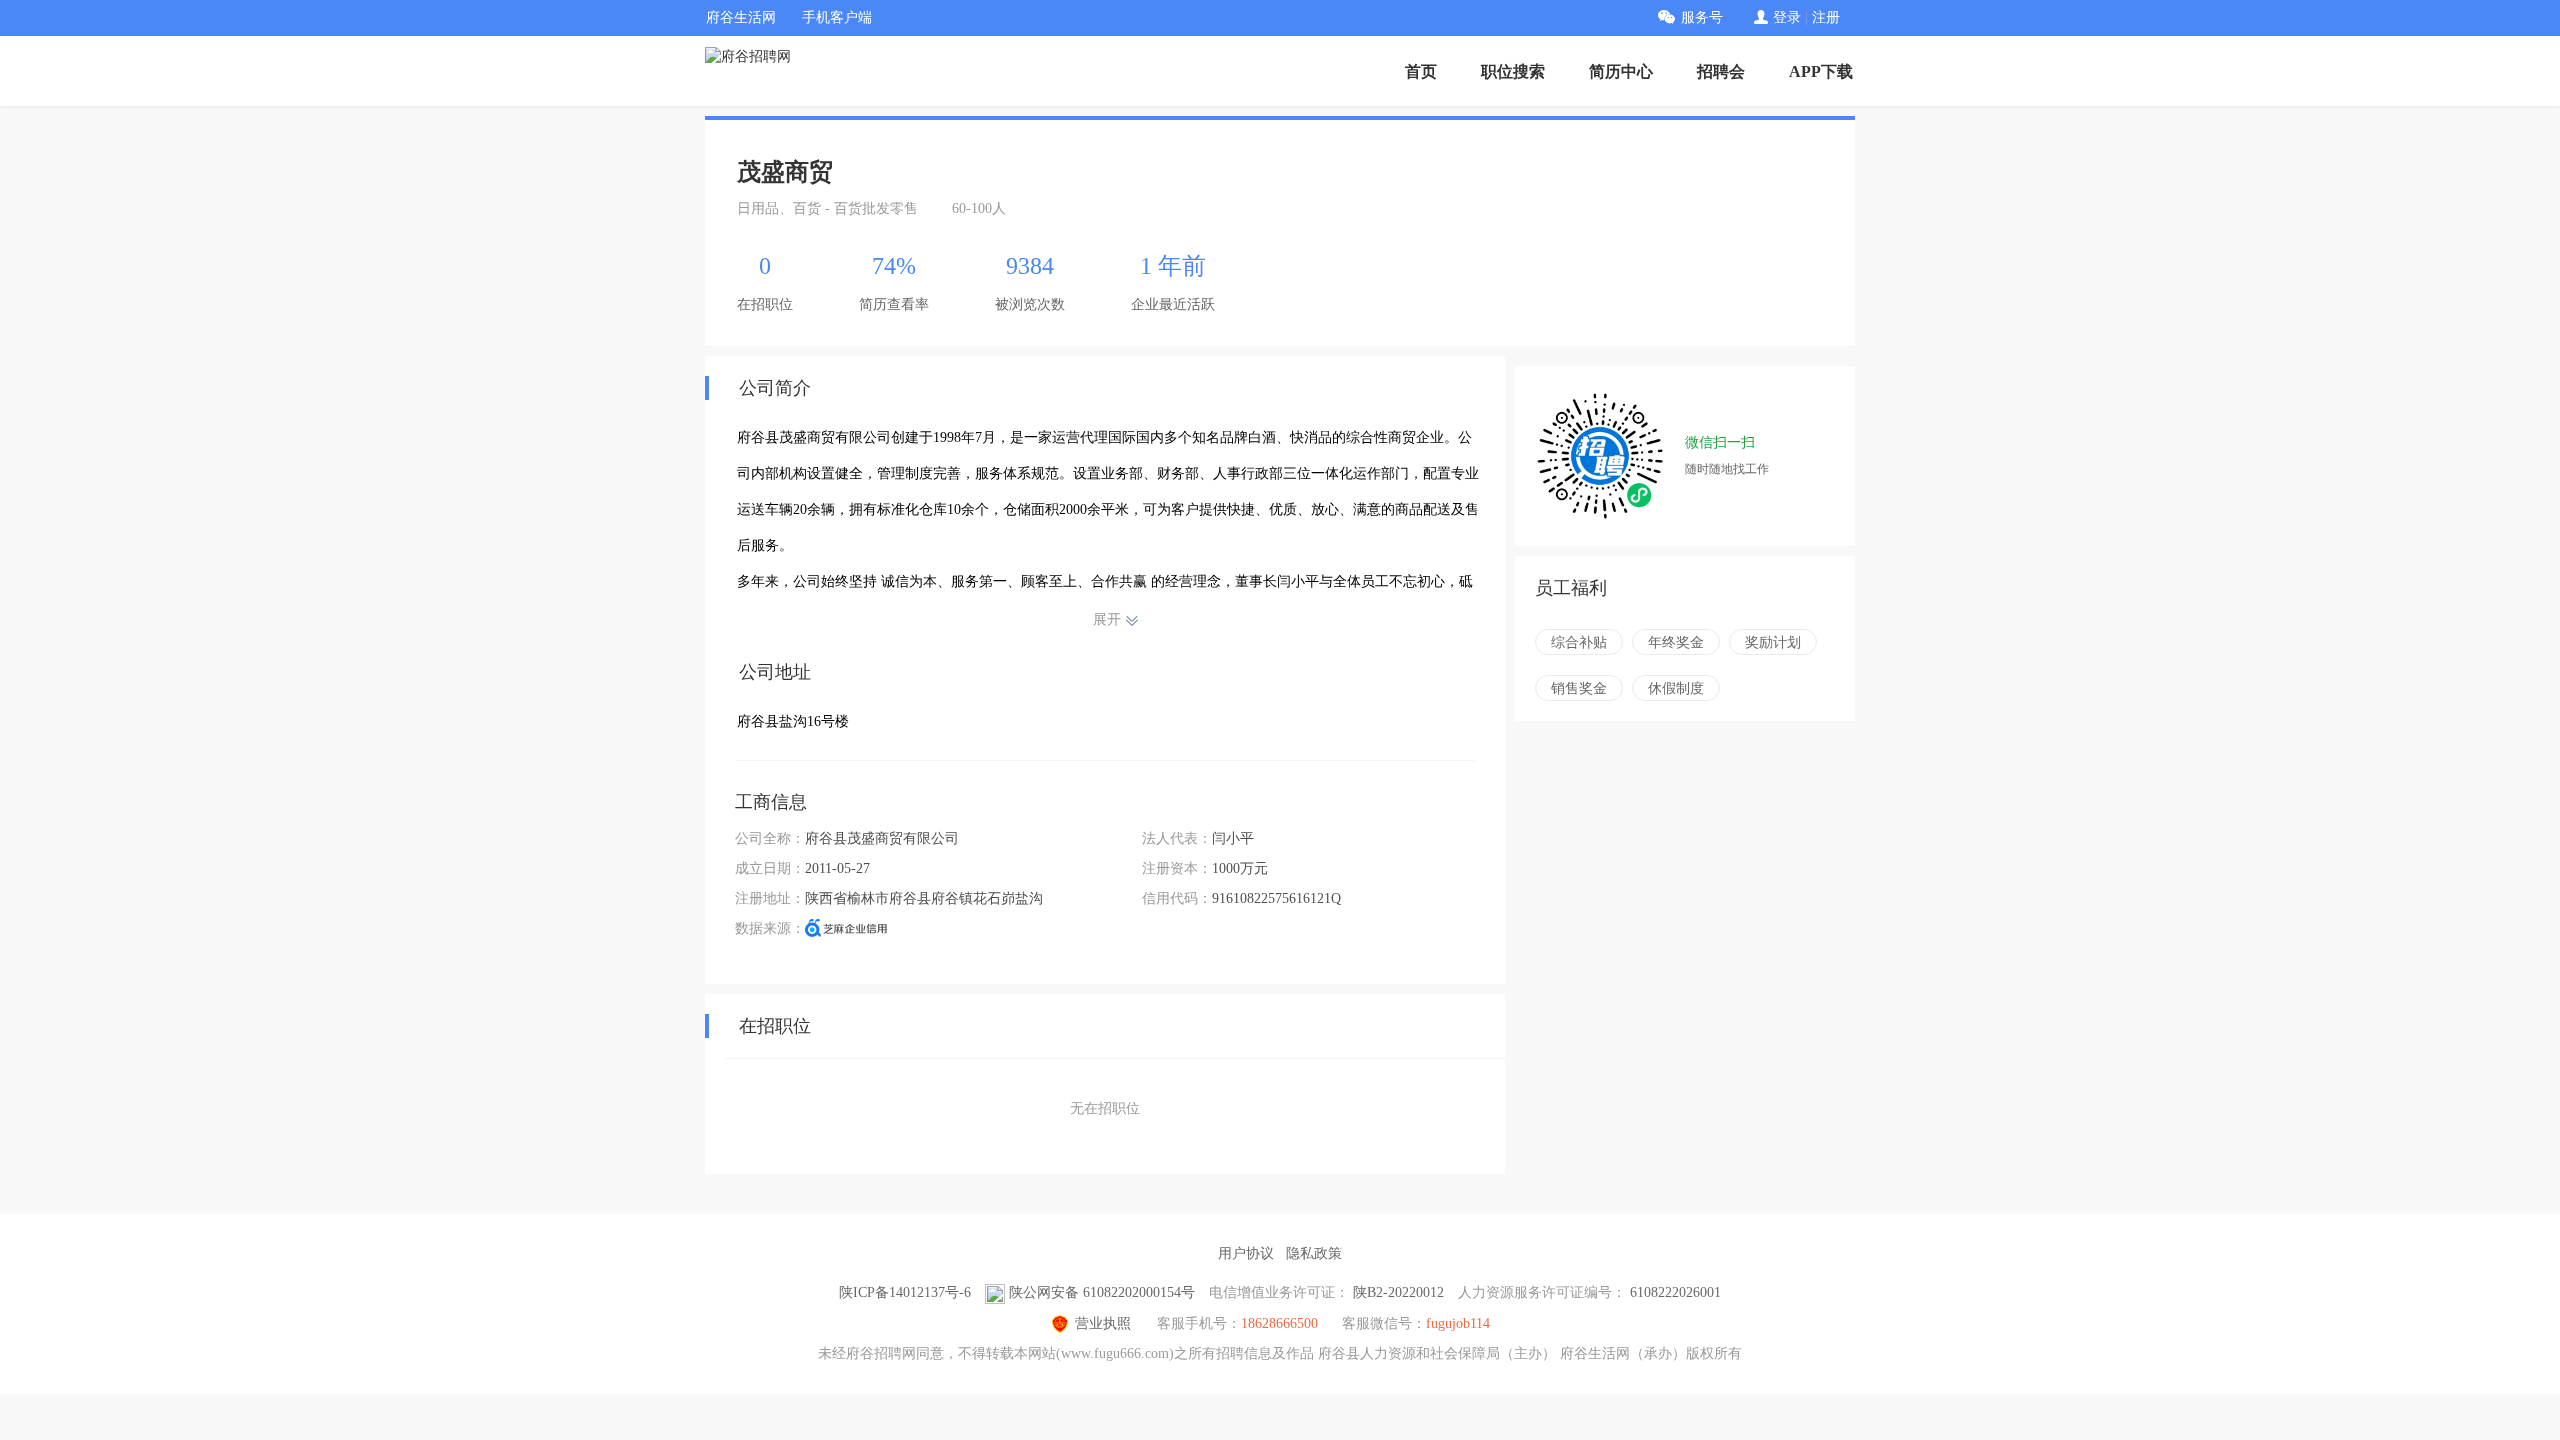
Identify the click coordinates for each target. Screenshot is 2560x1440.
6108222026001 (1675, 1292)
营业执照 (1103, 1323)
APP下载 (1821, 71)
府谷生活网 (741, 17)
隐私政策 (1314, 1253)
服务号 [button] (1702, 17)
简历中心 (1621, 71)
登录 (1787, 17)
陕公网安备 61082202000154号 (1102, 1292)
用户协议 (1246, 1253)
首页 (1421, 71)
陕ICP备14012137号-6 (905, 1292)
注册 (1826, 17)
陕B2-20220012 (1398, 1292)
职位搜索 (1513, 71)
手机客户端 (837, 17)
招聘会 (1721, 71)
